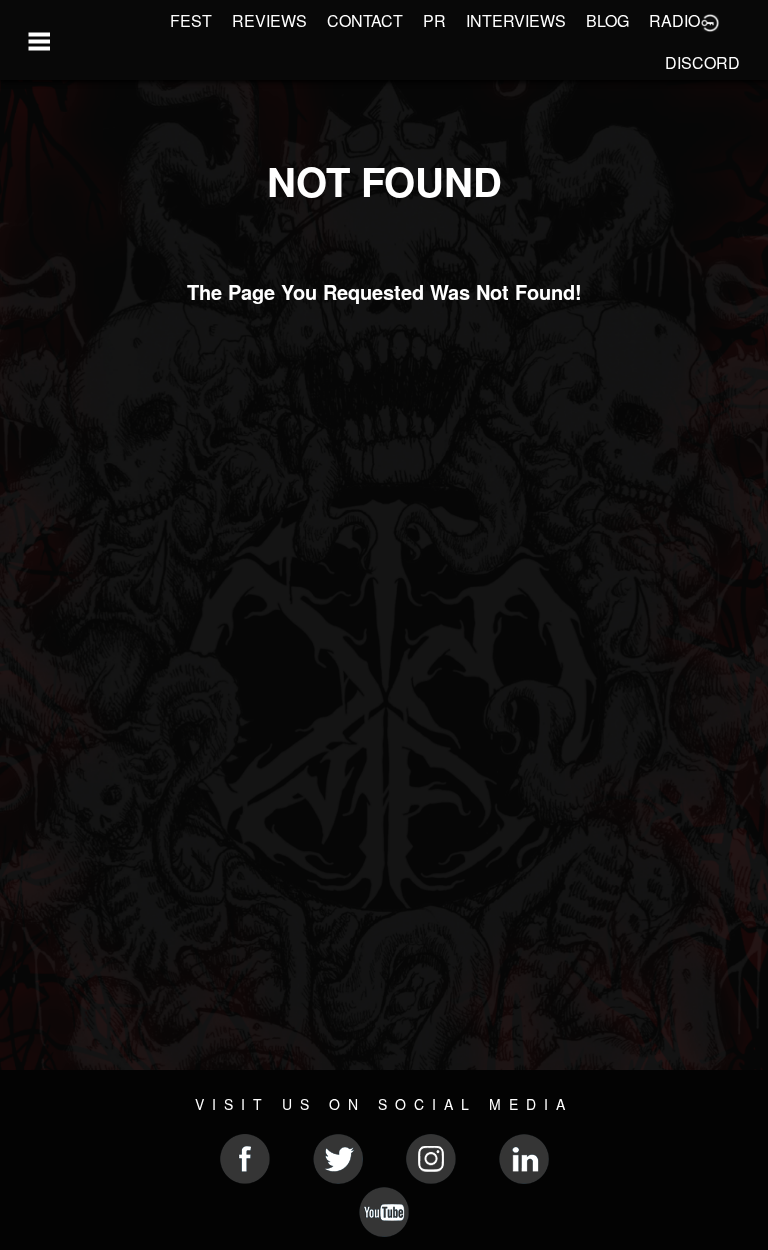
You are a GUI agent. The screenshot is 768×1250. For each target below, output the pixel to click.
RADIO (674, 20)
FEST (191, 20)
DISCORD (702, 62)
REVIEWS (269, 20)
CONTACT (365, 20)
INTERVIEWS (516, 20)
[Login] (710, 21)
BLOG (607, 20)
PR (434, 20)
